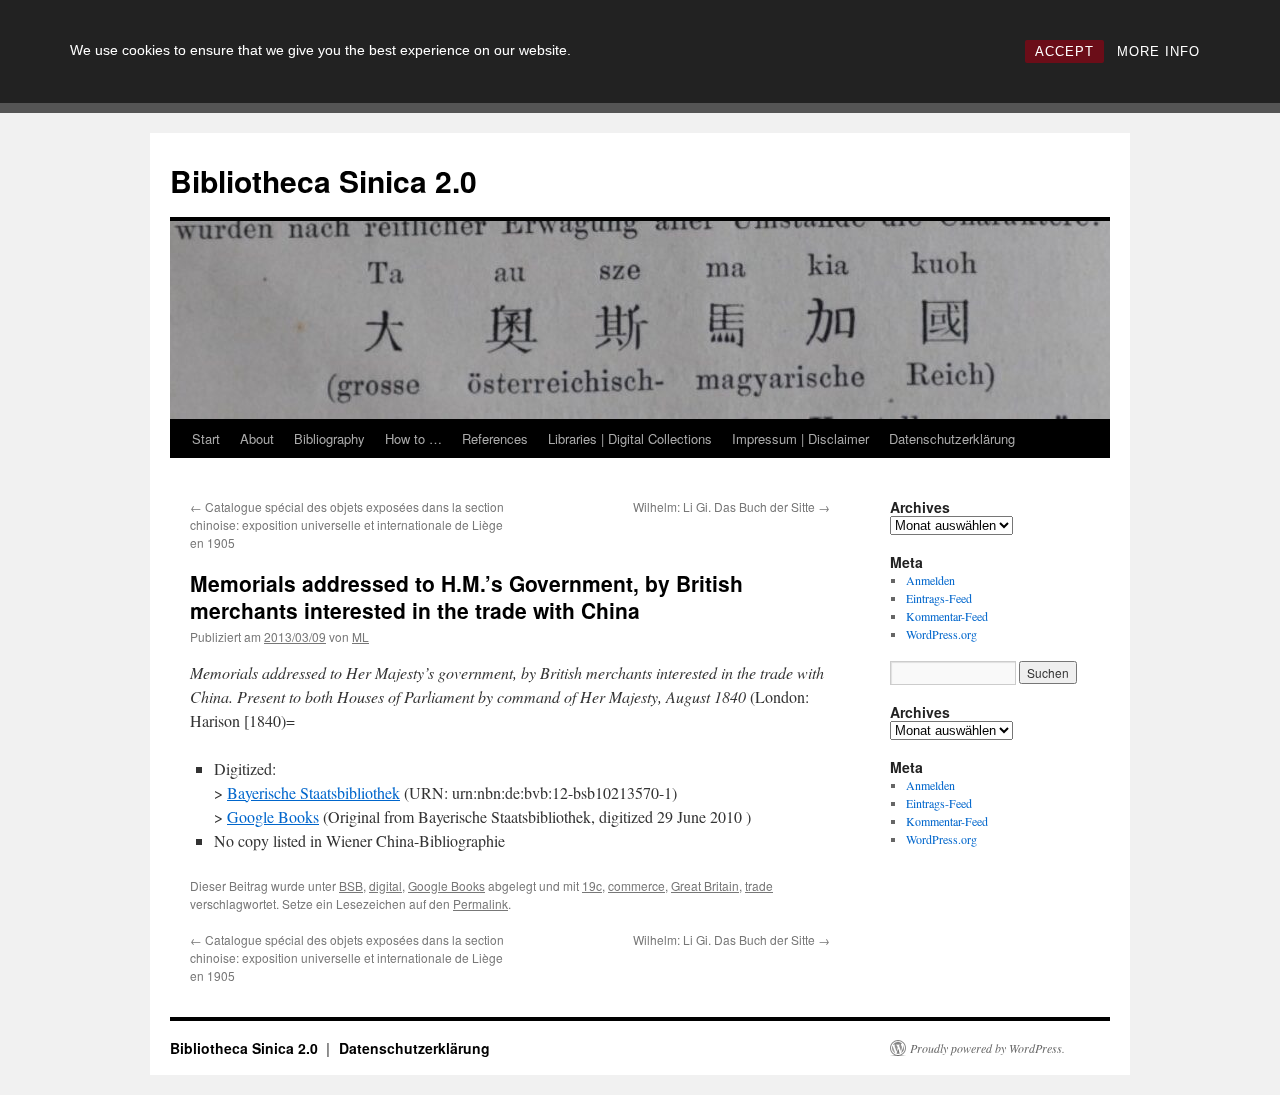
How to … (413, 438)
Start (206, 438)
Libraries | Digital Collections (630, 438)
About (257, 438)
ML (360, 636)
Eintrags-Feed (939, 598)
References (495, 438)
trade (759, 885)
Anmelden (930, 580)
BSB (351, 885)
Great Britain (705, 885)
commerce (636, 885)
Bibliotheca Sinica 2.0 (323, 180)
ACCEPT (1064, 51)
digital (385, 885)
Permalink (480, 903)
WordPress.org (941, 634)
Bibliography (329, 438)
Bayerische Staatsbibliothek (313, 792)
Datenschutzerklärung (952, 438)
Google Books (273, 816)
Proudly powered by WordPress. (987, 1048)
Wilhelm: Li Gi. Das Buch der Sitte (731, 506)
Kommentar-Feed (947, 616)
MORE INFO (1158, 51)
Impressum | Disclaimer (800, 438)
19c (592, 885)
